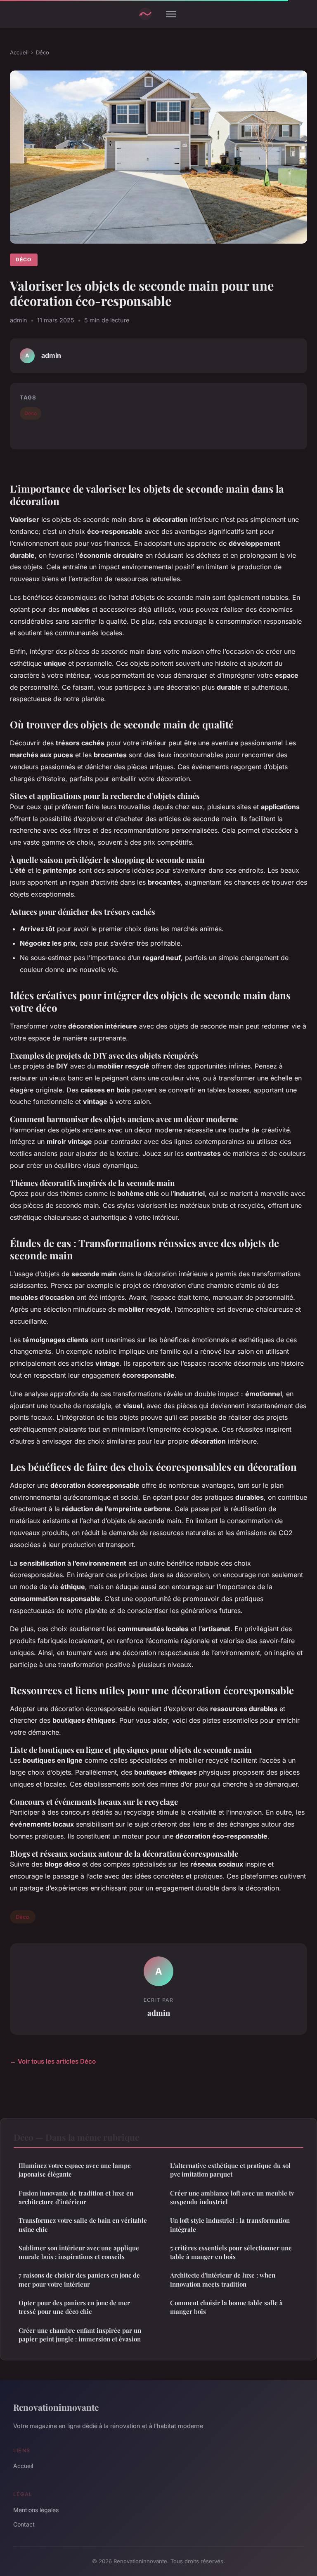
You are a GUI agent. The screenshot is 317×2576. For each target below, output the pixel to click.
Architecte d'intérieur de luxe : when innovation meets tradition (223, 2279)
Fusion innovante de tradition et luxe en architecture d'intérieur (76, 2197)
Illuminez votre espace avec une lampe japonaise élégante (75, 2170)
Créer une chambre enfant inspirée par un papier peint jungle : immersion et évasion (80, 2335)
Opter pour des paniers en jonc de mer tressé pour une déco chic (74, 2307)
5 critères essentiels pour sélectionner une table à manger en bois (231, 2252)
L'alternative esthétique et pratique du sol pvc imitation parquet (230, 2170)
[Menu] (171, 14)
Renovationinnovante (56, 2407)
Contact (24, 2524)
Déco (43, 52)
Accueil (19, 52)
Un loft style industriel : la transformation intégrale (230, 2225)
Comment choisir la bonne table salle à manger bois (226, 2307)
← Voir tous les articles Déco (53, 2061)
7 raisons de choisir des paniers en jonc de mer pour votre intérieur (79, 2279)
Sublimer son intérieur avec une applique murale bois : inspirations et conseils (79, 2252)
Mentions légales (36, 2510)
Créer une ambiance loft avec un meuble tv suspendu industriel (232, 2197)
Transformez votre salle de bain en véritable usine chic (83, 2225)
